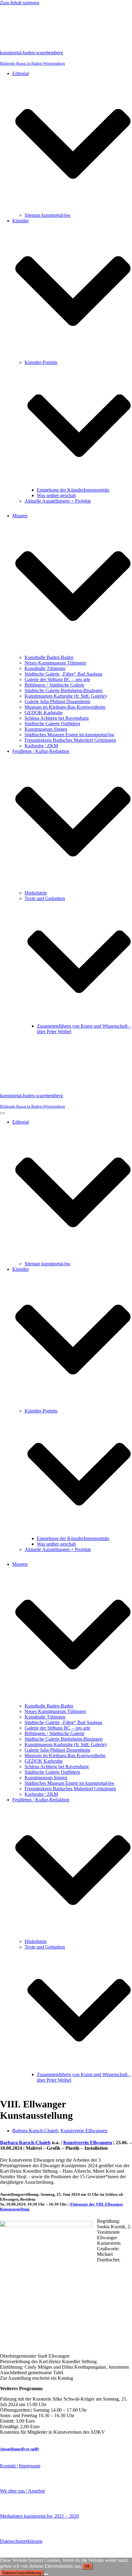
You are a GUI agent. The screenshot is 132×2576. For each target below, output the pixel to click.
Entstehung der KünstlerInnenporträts (73, 490)
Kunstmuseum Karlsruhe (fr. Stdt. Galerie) (66, 696)
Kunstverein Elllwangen (84, 2131)
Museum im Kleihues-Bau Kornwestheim (65, 707)
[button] (73, 144)
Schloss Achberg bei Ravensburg (57, 718)
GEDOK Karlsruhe (44, 713)
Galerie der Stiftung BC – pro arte (57, 679)
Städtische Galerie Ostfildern (52, 724)
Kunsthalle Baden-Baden (49, 657)
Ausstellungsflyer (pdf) (19, 2449)
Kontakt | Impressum (20, 2466)
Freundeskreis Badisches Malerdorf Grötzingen (70, 740)
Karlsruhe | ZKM (41, 746)
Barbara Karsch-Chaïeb (25, 2143)
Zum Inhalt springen (20, 3)
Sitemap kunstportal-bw (48, 215)
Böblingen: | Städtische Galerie (54, 685)
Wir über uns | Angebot (22, 2491)
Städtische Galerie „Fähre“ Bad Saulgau (63, 674)
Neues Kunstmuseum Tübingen (55, 663)
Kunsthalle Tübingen (45, 668)
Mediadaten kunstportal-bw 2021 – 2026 (39, 2516)
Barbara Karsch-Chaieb (35, 2131)
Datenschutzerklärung (21, 2541)
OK (87, 2566)
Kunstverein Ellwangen (88, 2143)
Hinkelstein (36, 893)
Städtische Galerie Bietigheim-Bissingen (64, 690)
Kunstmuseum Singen (46, 729)
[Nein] (46, 2574)
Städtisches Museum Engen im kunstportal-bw (70, 735)
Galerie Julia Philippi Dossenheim (57, 701)
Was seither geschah (56, 495)
